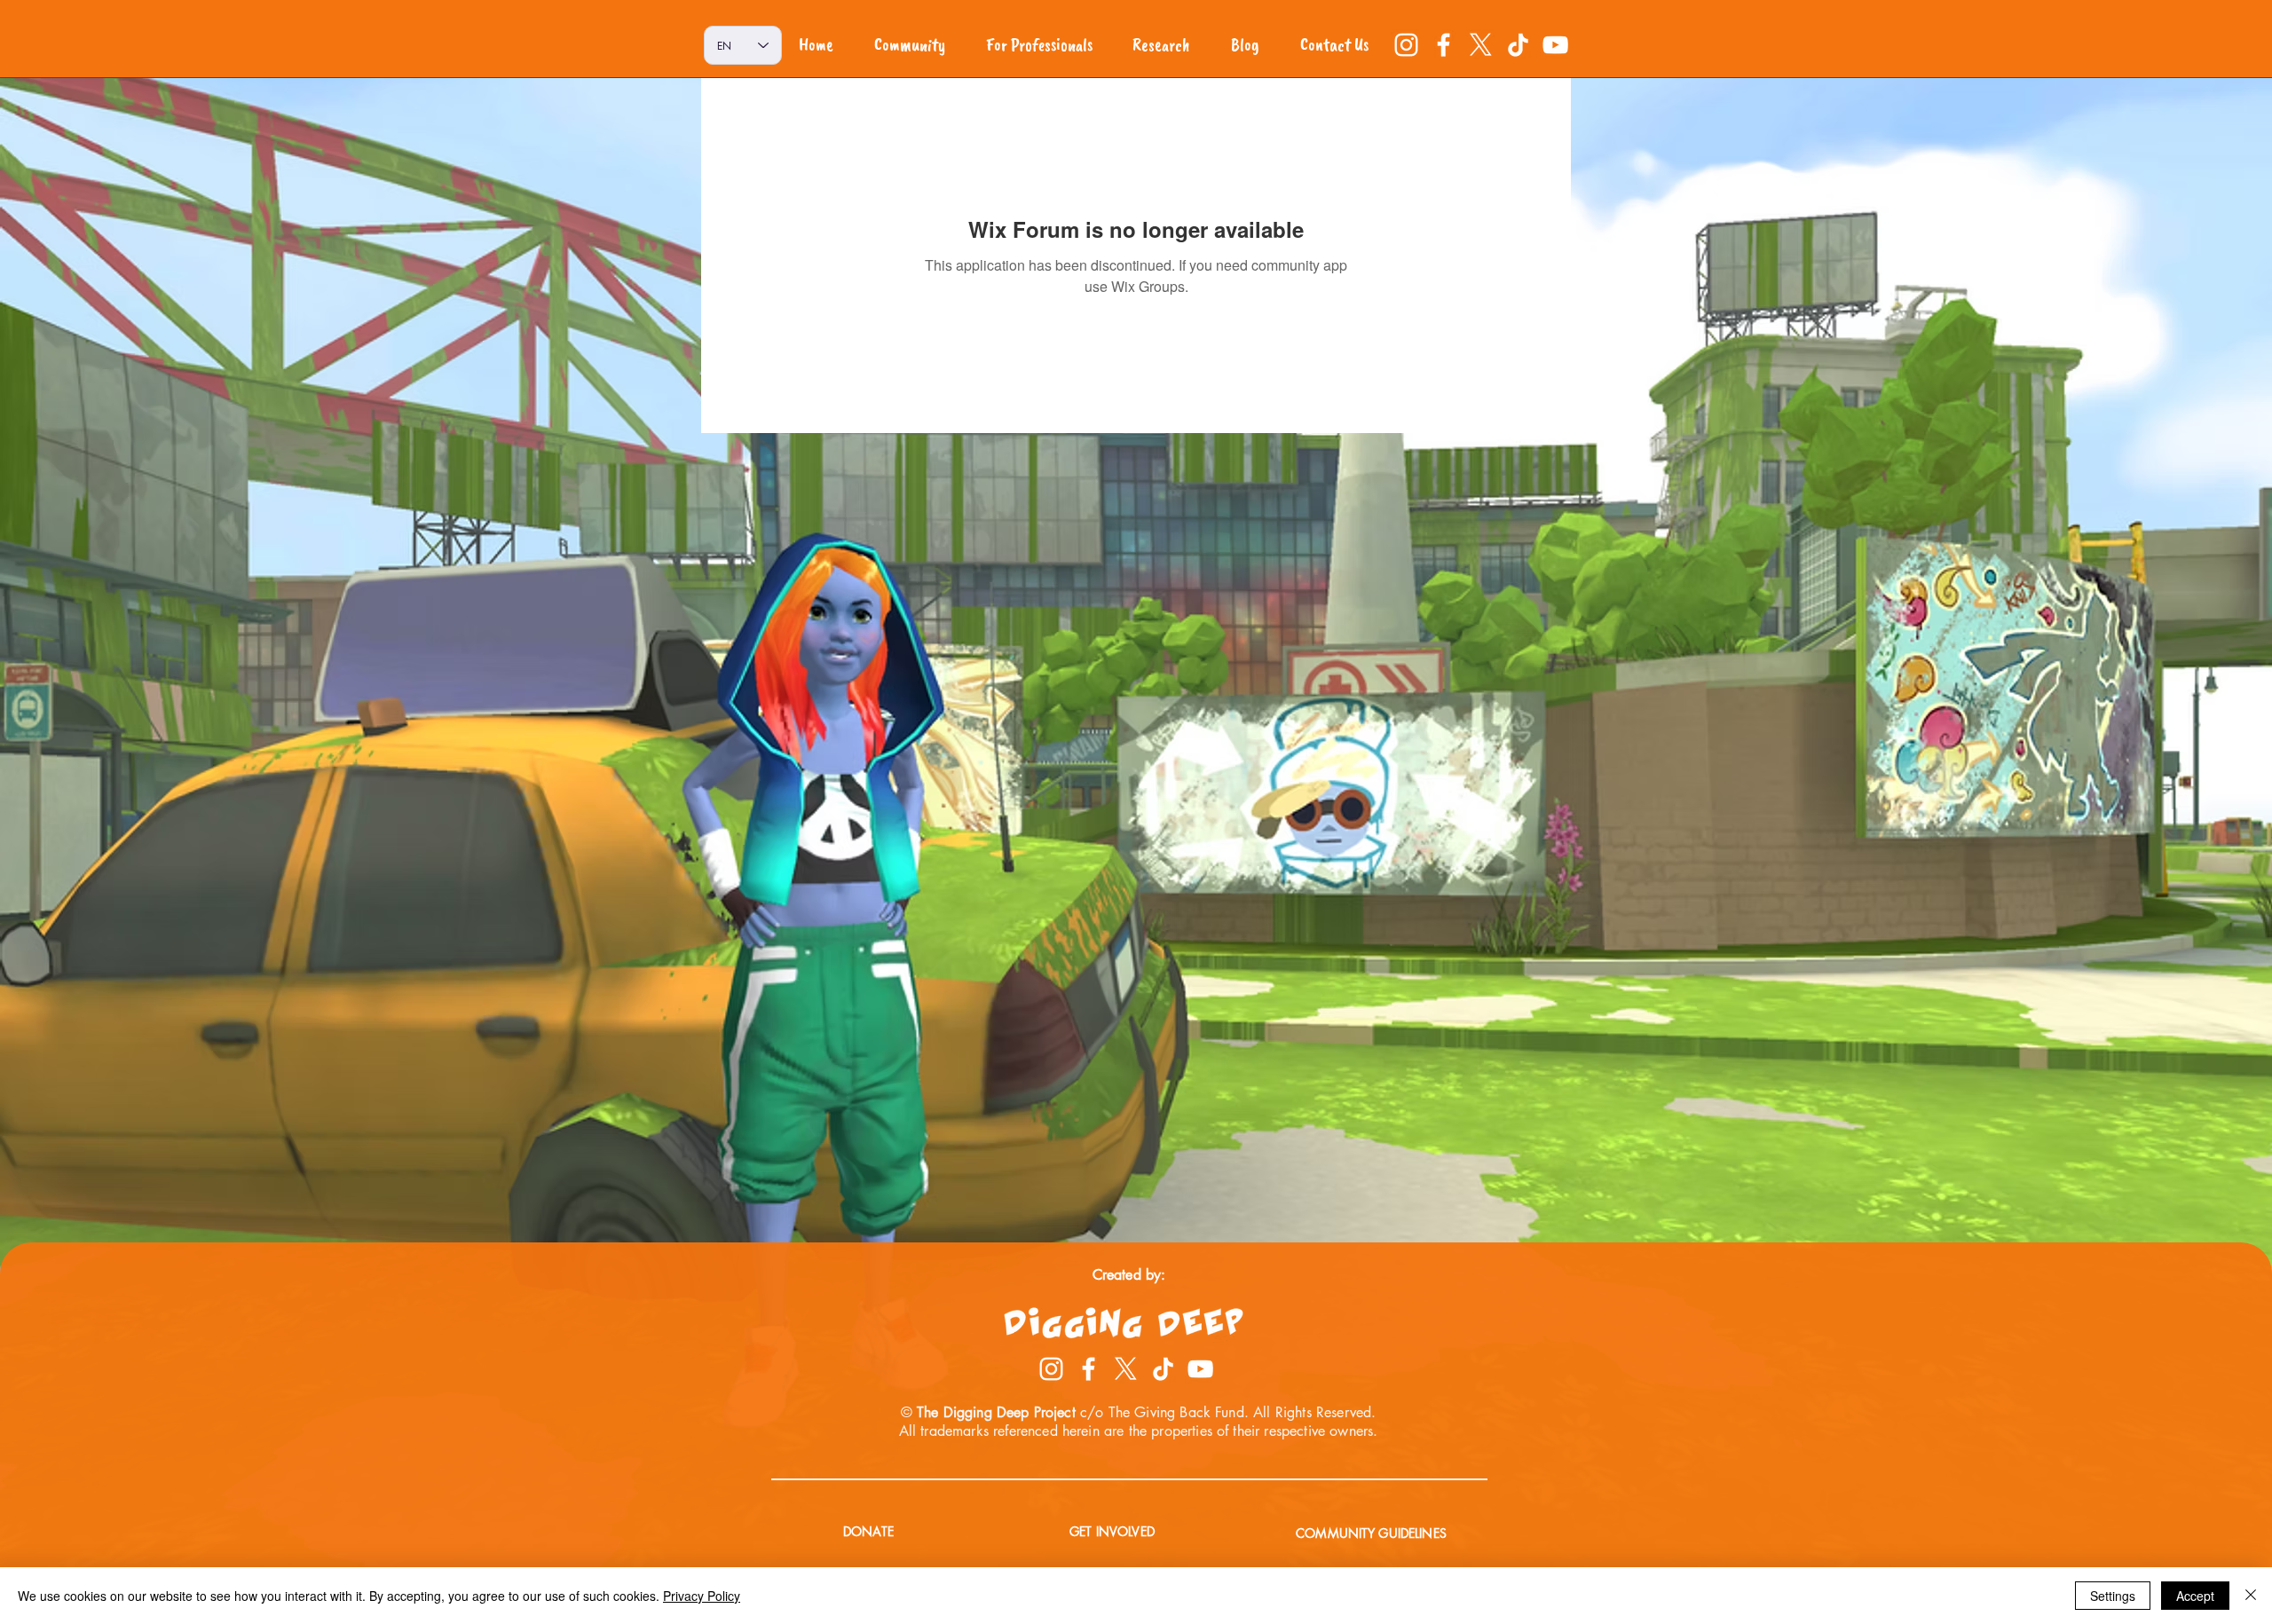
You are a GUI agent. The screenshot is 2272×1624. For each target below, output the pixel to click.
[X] (1481, 45)
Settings (2113, 1596)
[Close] (2251, 1596)
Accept (2195, 1596)
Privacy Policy (702, 1596)
